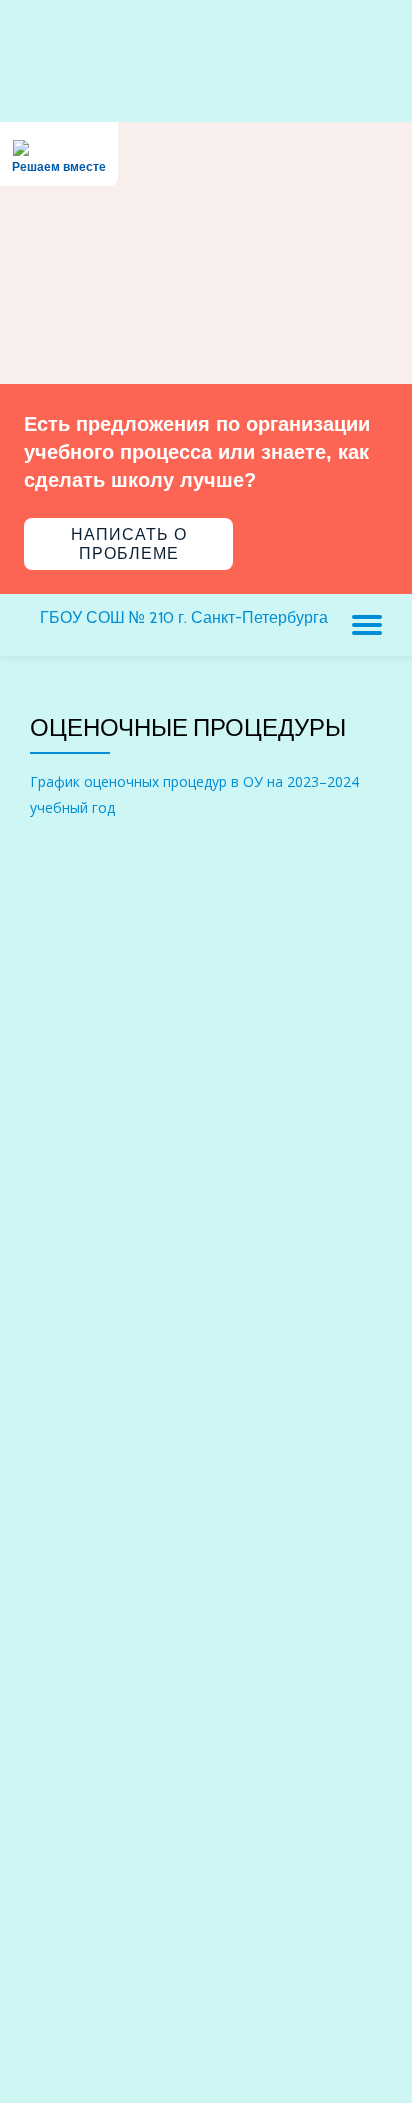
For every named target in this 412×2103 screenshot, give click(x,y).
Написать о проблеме (129, 544)
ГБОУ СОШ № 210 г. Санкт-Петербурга (184, 617)
